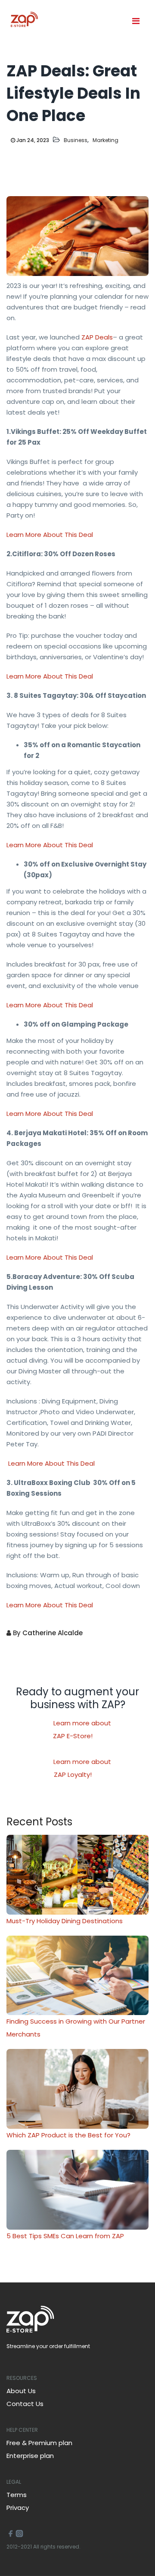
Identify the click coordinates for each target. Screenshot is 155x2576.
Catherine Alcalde (53, 1633)
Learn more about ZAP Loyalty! (82, 1768)
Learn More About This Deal (50, 535)
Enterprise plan (30, 2456)
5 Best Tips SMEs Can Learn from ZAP (65, 2236)
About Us (21, 2391)
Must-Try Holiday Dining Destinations (65, 1921)
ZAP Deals (96, 337)
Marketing (105, 140)
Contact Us (25, 2404)
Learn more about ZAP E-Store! (82, 1729)
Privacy (18, 2508)
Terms (17, 2495)
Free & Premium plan (39, 2443)
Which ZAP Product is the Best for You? (68, 2135)
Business (76, 140)
